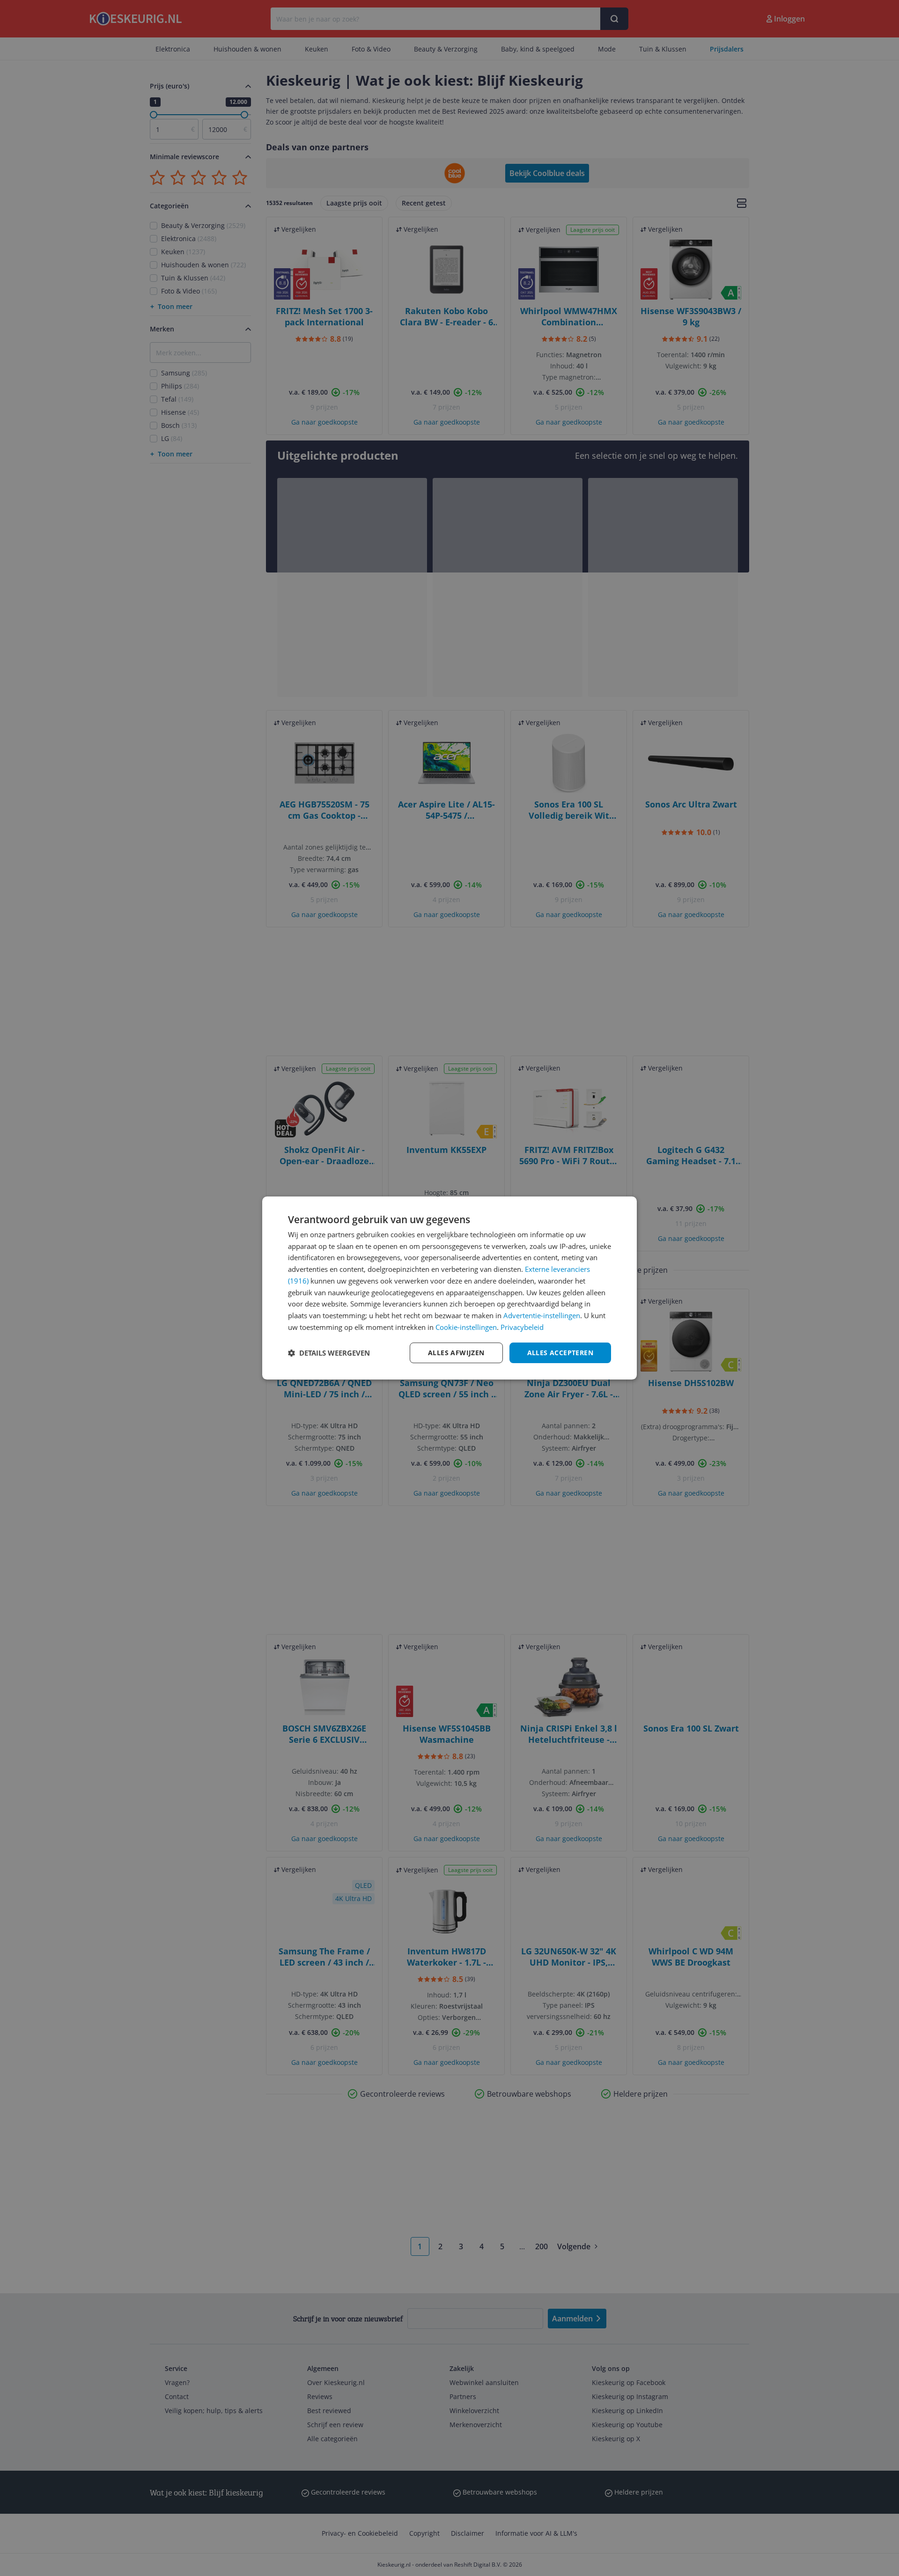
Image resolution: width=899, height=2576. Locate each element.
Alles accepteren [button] (560, 1353)
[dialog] (449, 1288)
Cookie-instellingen (466, 1327)
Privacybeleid (522, 1327)
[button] (329, 1353)
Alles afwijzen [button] (456, 1353)
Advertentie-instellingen (542, 1315)
